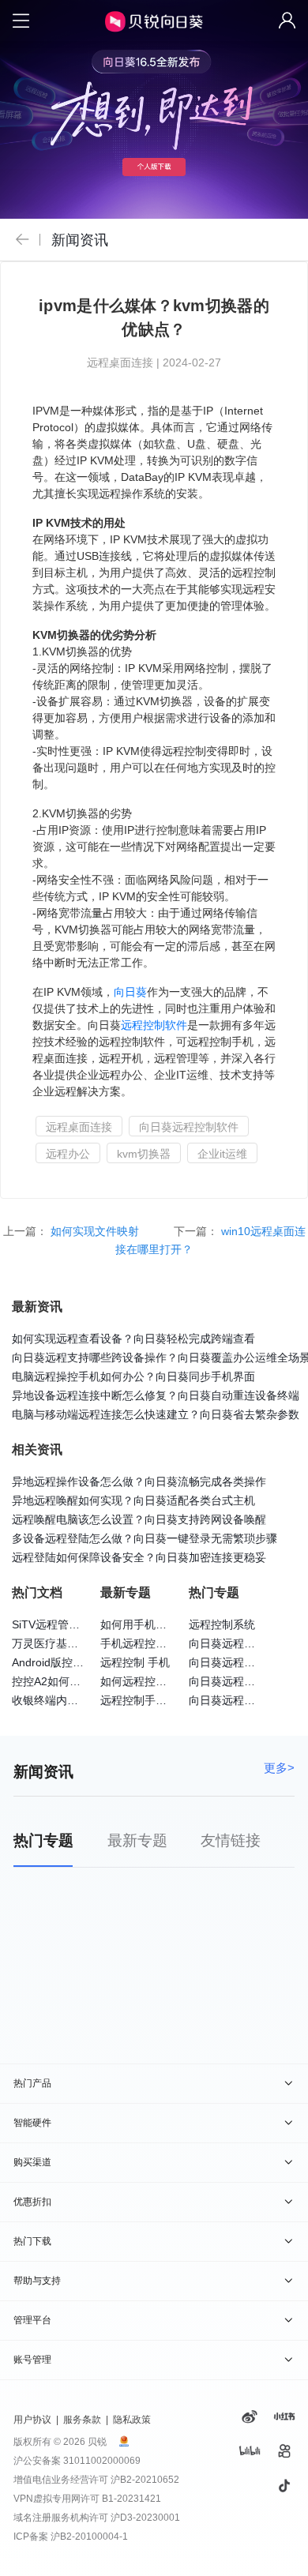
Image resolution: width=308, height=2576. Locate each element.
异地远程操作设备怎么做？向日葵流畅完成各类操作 (139, 1481)
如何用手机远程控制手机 (161, 1624)
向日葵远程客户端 (233, 1700)
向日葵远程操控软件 (239, 1662)
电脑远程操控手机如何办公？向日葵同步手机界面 (133, 1376)
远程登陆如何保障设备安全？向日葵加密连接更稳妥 (139, 1557)
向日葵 (130, 992)
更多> (279, 1768)
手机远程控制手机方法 (156, 1643)
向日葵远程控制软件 (189, 1127)
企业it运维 (222, 1154)
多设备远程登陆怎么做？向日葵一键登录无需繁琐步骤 (145, 1538)
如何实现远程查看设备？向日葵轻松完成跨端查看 (133, 1339)
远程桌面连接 (79, 1127)
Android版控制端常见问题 (75, 1662)
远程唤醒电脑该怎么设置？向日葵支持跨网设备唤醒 (139, 1519)
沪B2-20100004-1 (89, 2537)
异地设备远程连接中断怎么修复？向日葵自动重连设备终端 (156, 1395)
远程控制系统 (222, 1624)
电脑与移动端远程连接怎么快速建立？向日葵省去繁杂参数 (156, 1414)
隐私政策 (132, 2420)
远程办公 (68, 1154)
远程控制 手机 (135, 1662)
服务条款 (82, 2420)
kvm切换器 (144, 1154)
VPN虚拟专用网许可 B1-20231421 (87, 2499)
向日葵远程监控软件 (239, 1643)
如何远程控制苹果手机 (156, 1681)
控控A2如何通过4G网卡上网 (81, 1681)
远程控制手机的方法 (150, 1700)
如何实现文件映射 (96, 1231)
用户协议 (32, 2420)
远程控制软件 (154, 1025)
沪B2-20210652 (145, 2480)
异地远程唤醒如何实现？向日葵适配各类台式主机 (133, 1500)
